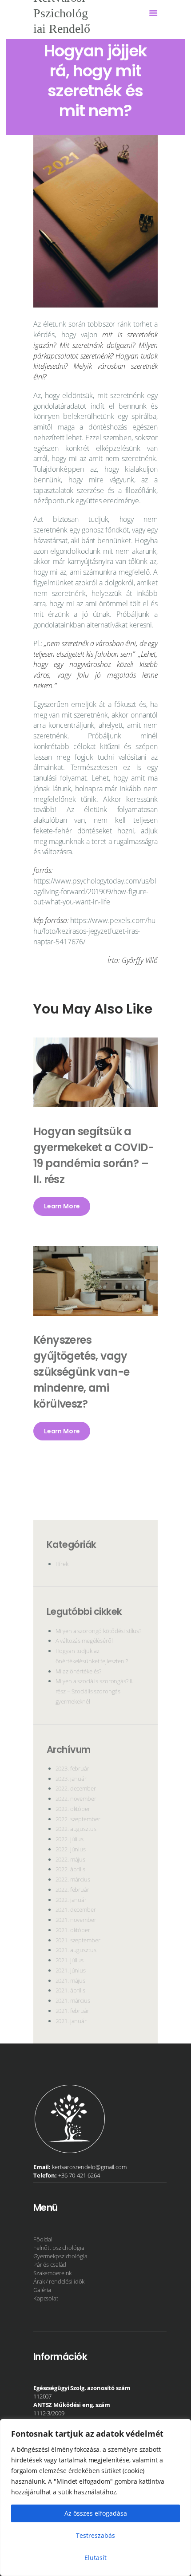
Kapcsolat (46, 2298)
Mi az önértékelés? (79, 1671)
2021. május (71, 1980)
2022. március (73, 1879)
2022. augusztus (76, 1829)
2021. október (73, 1930)
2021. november (76, 1920)
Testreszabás (95, 2535)
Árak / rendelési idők (59, 2281)
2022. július (70, 1839)
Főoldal (43, 2239)
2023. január (71, 1779)
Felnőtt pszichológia (59, 2248)
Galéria (42, 2290)
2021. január (71, 2021)
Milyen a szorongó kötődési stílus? (99, 1631)
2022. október (73, 1809)
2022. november (76, 1799)
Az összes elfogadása (96, 2513)
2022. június (71, 1849)
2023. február (72, 1768)
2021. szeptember (78, 1940)
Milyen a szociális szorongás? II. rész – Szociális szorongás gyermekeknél (95, 1691)
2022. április (70, 1869)
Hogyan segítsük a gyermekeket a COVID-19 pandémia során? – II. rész (94, 1155)
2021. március (73, 2000)
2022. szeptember (78, 1819)
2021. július (70, 1960)
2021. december (76, 1909)
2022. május (71, 1859)
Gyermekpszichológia (60, 2256)
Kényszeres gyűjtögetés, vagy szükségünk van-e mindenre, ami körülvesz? (81, 1372)
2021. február (72, 2011)
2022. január (71, 1900)
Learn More (62, 1206)
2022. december (76, 1788)
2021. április (70, 1990)
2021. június (71, 1970)
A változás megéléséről (84, 1641)
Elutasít (95, 2558)
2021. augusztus (76, 1950)
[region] (95, 2497)
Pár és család (50, 2264)
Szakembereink (52, 2273)
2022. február (72, 1890)
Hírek (62, 1564)
